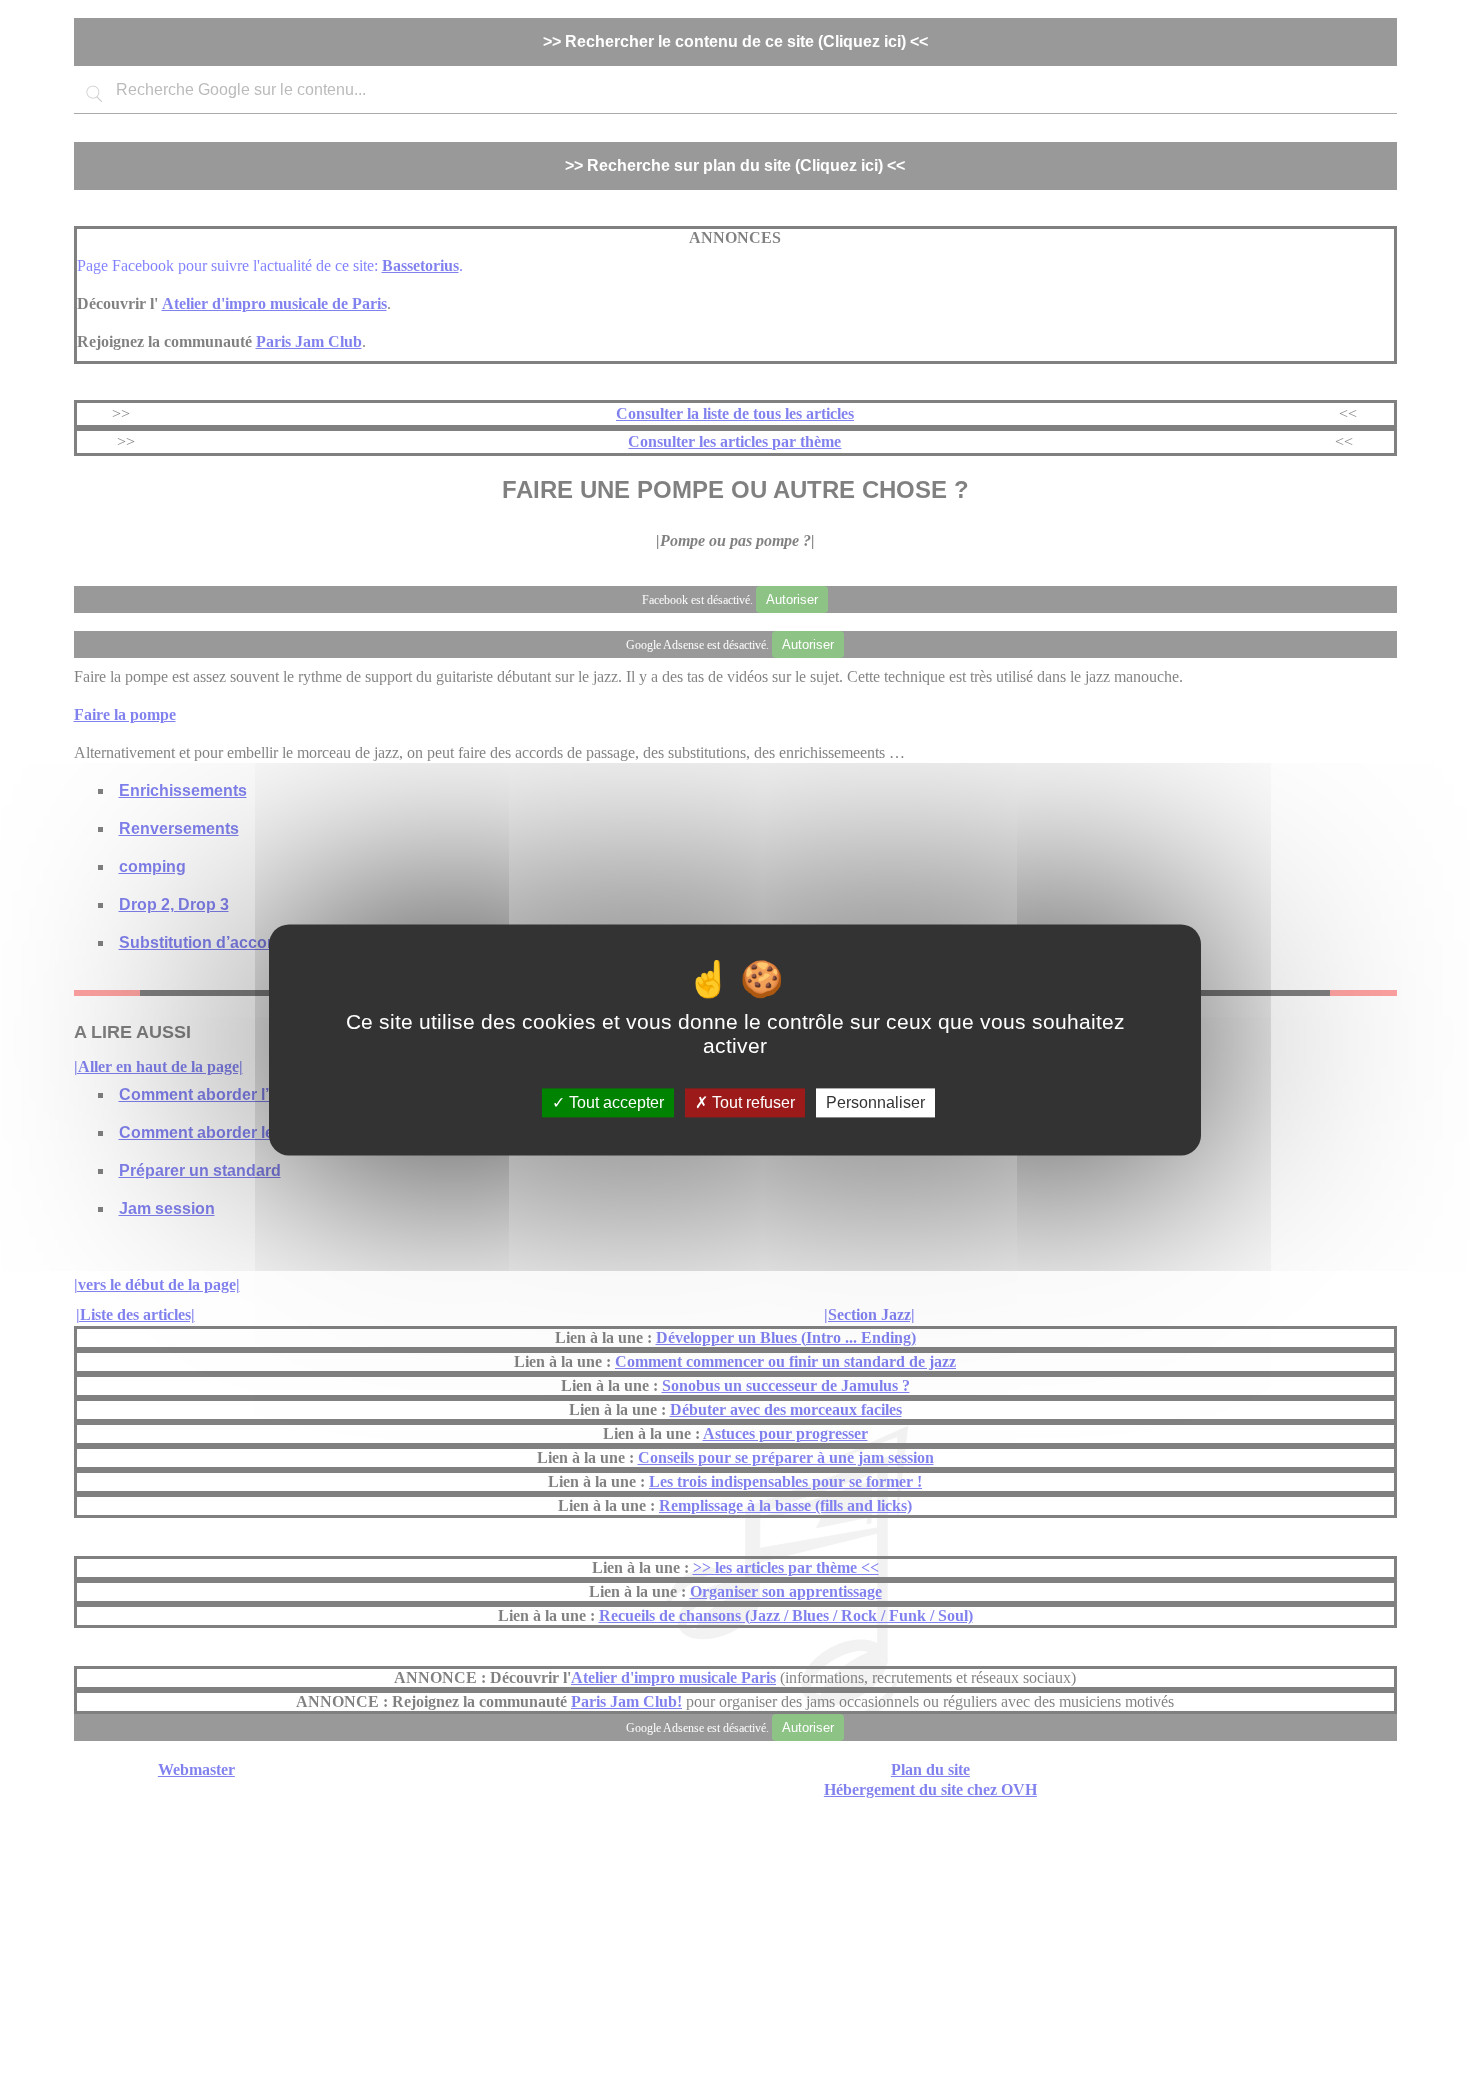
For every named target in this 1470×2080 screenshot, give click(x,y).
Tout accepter (614, 1102)
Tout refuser (751, 1102)
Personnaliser (875, 1102)
